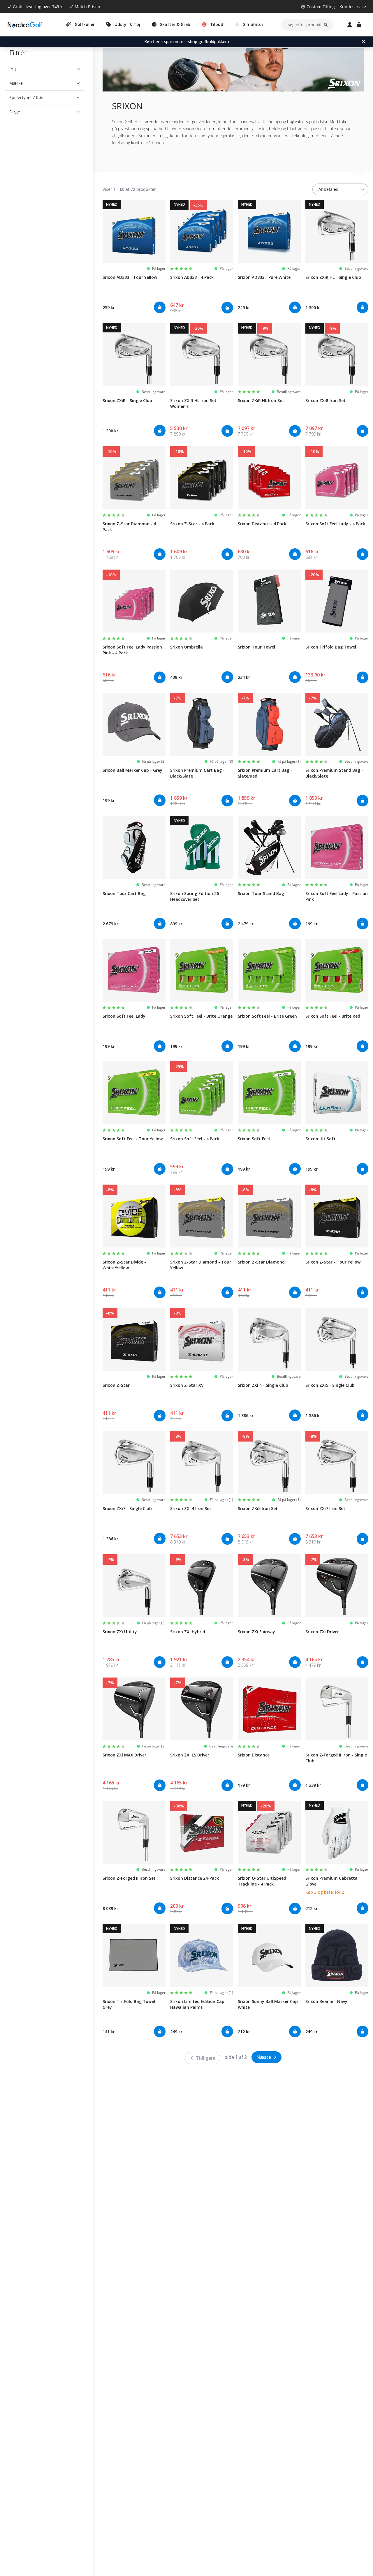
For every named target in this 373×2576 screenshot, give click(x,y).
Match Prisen (87, 7)
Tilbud (217, 24)
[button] (44, 69)
